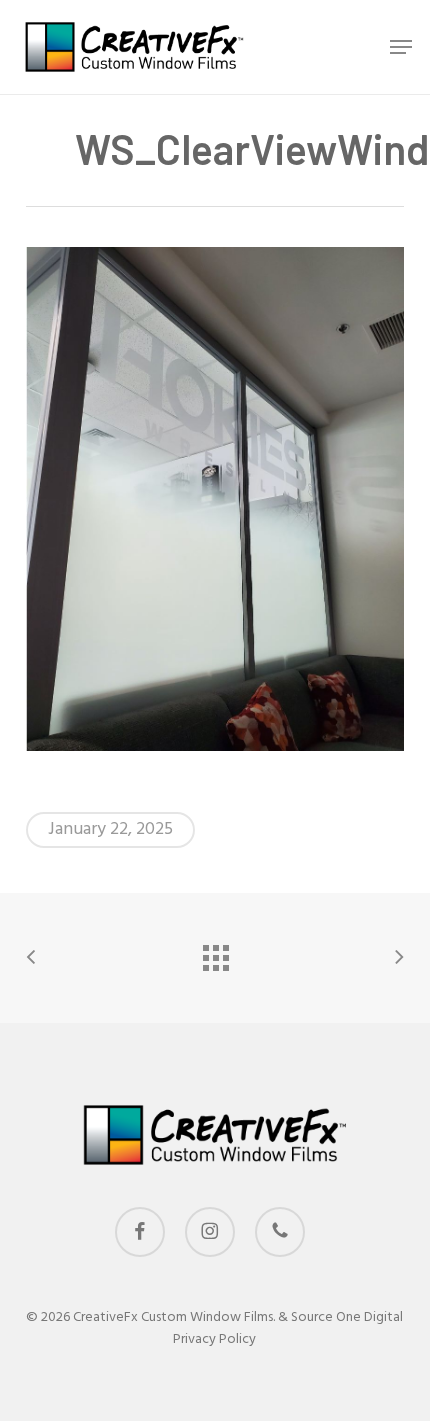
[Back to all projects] (215, 953)
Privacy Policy (214, 1339)
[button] (401, 47)
